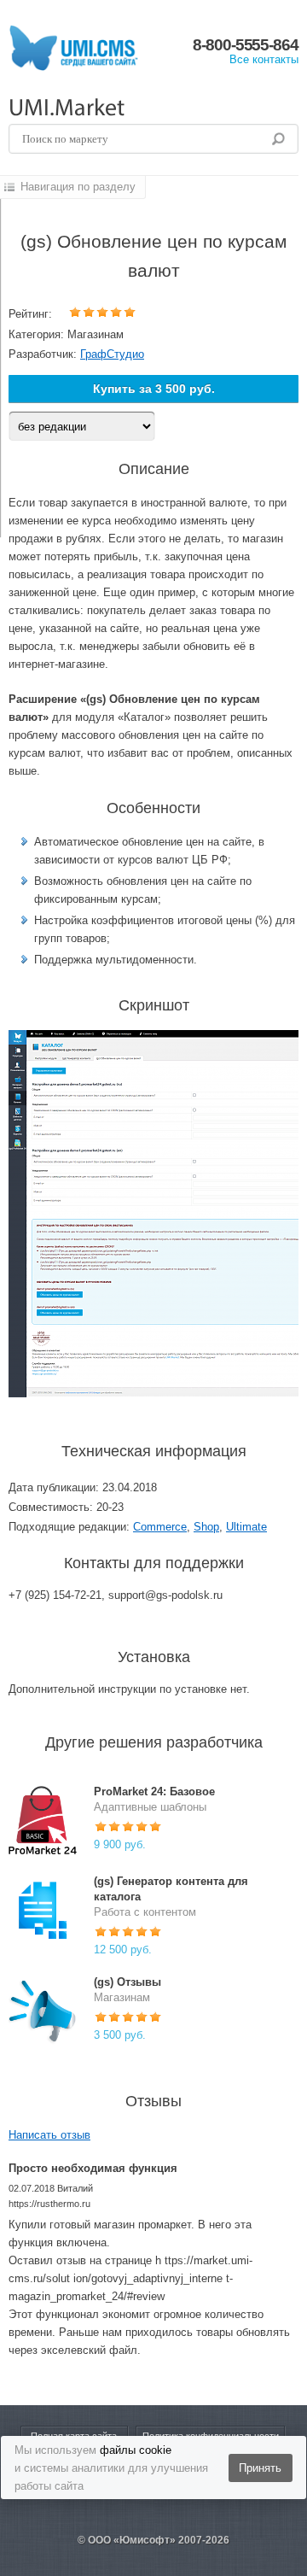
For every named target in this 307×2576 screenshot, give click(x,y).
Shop (206, 1527)
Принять (260, 2468)
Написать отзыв (49, 2135)
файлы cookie (136, 2450)
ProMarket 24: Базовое (154, 1791)
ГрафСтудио (112, 354)
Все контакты (264, 59)
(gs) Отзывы (127, 1982)
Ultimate (246, 1527)
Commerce (160, 1527)
